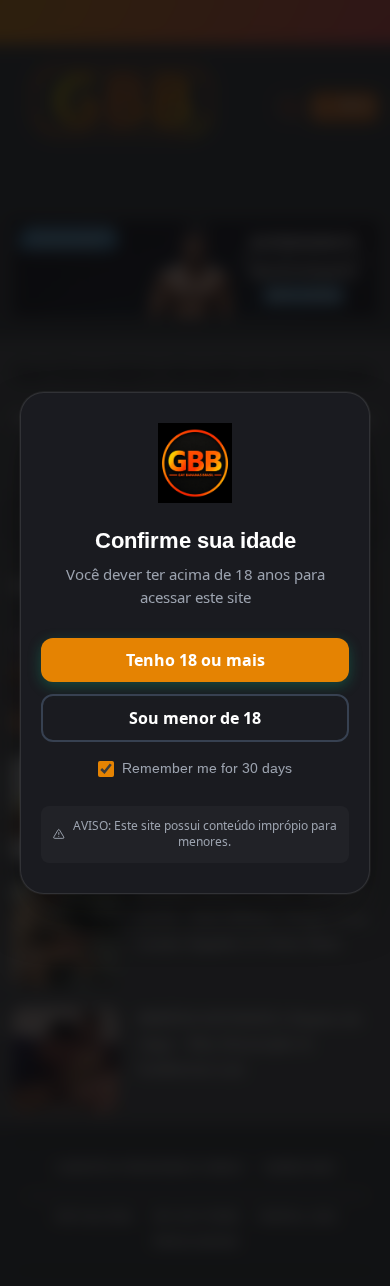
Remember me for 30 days (207, 768)
